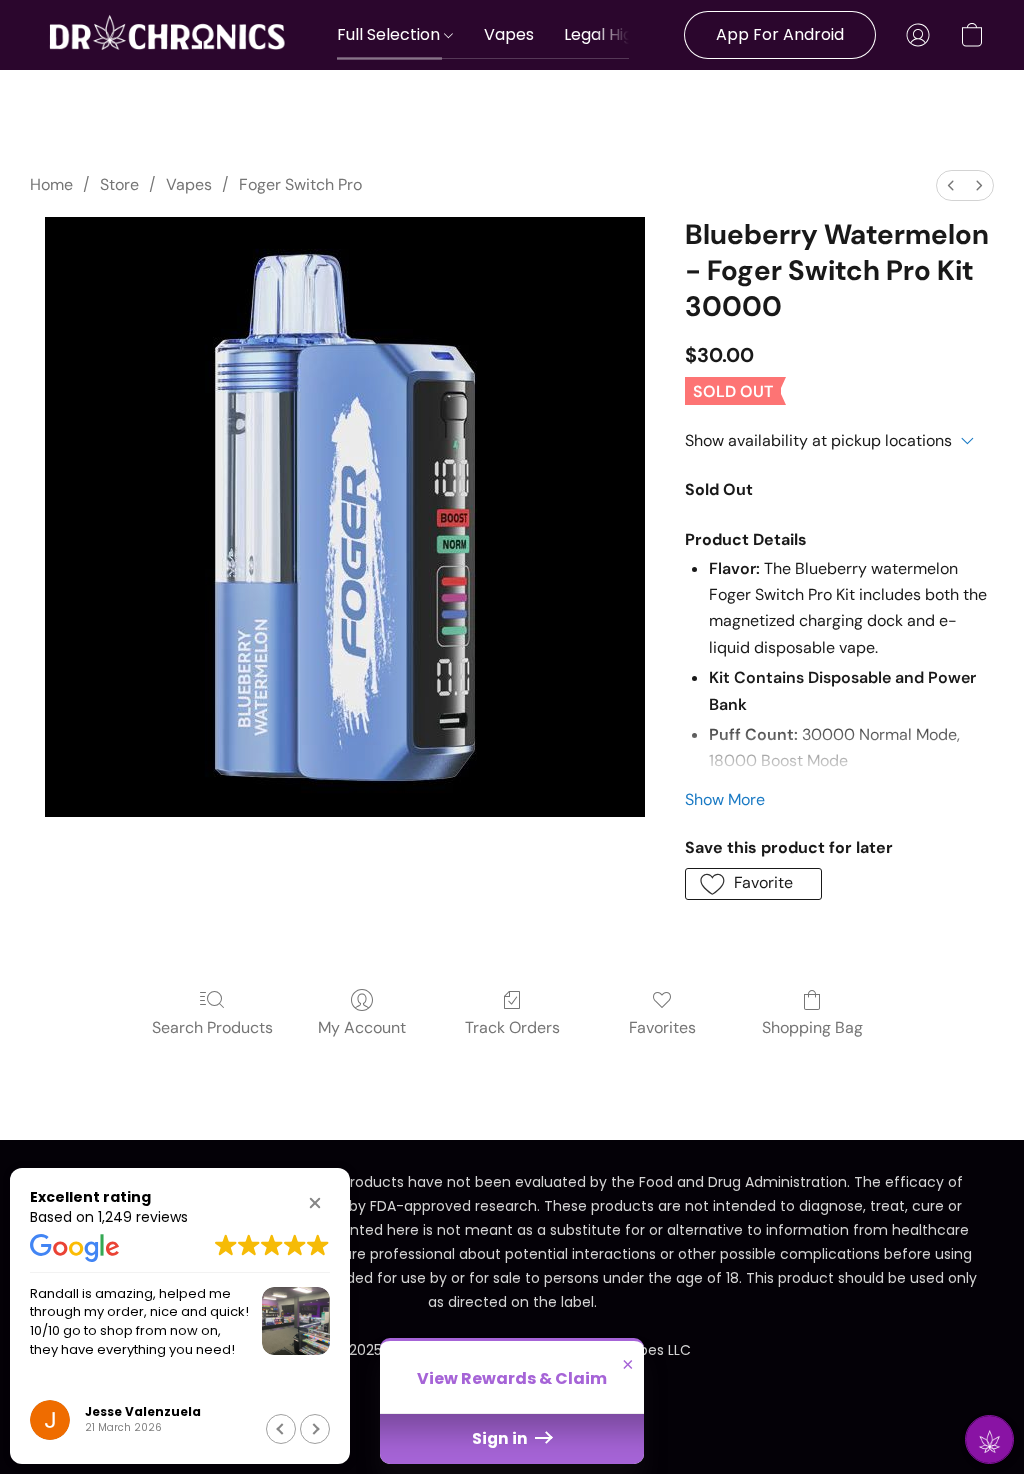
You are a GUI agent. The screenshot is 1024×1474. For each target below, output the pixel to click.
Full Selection (390, 34)
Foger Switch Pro (300, 184)
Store (119, 184)
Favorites (662, 1027)
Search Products (212, 1027)
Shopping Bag (812, 1027)
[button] (168, 35)
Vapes (509, 34)
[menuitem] (951, 185)
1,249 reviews (143, 1217)
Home (51, 184)
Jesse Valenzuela (143, 1411)
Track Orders (512, 1027)
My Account (362, 1027)
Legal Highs (607, 34)
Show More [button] (725, 799)
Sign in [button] (501, 1438)
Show (989, 1439)
